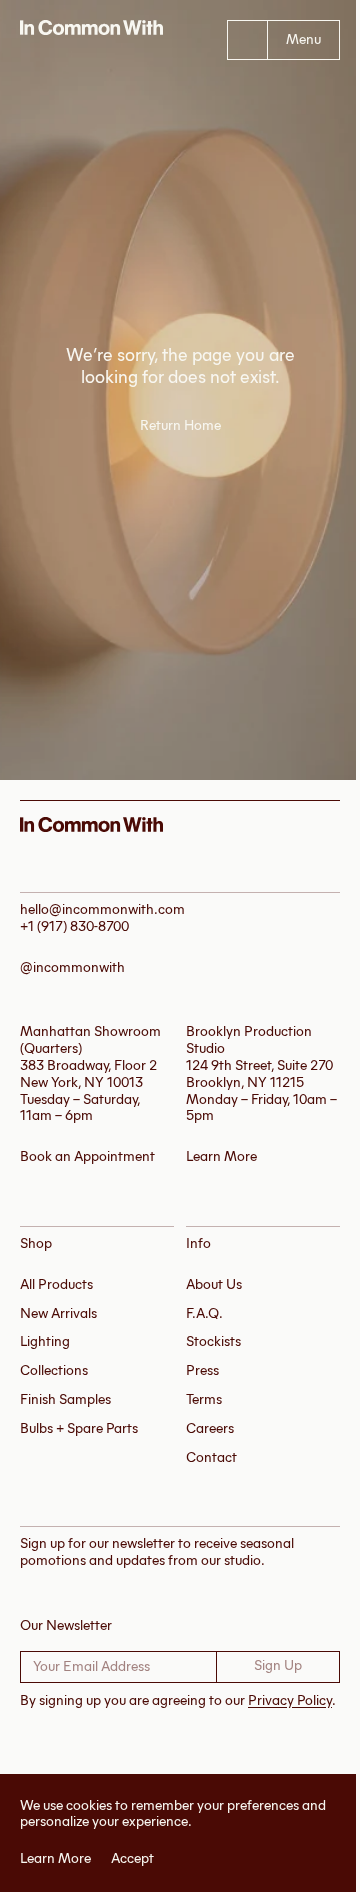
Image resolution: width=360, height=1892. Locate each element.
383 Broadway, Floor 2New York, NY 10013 (88, 1074)
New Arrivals (58, 1313)
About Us (214, 1284)
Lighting (45, 1341)
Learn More (48, 1859)
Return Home (180, 426)
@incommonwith (72, 967)
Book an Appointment (87, 1156)
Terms (204, 1399)
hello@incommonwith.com (102, 909)
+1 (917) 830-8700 (74, 926)
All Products (56, 1284)
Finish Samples (65, 1399)
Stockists (213, 1341)
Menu (303, 39)
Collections (54, 1370)
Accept (125, 1859)
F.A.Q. (204, 1313)
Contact (211, 1457)
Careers (210, 1428)
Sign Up (278, 1665)
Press (202, 1370)
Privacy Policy (290, 1700)
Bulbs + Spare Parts (79, 1428)
